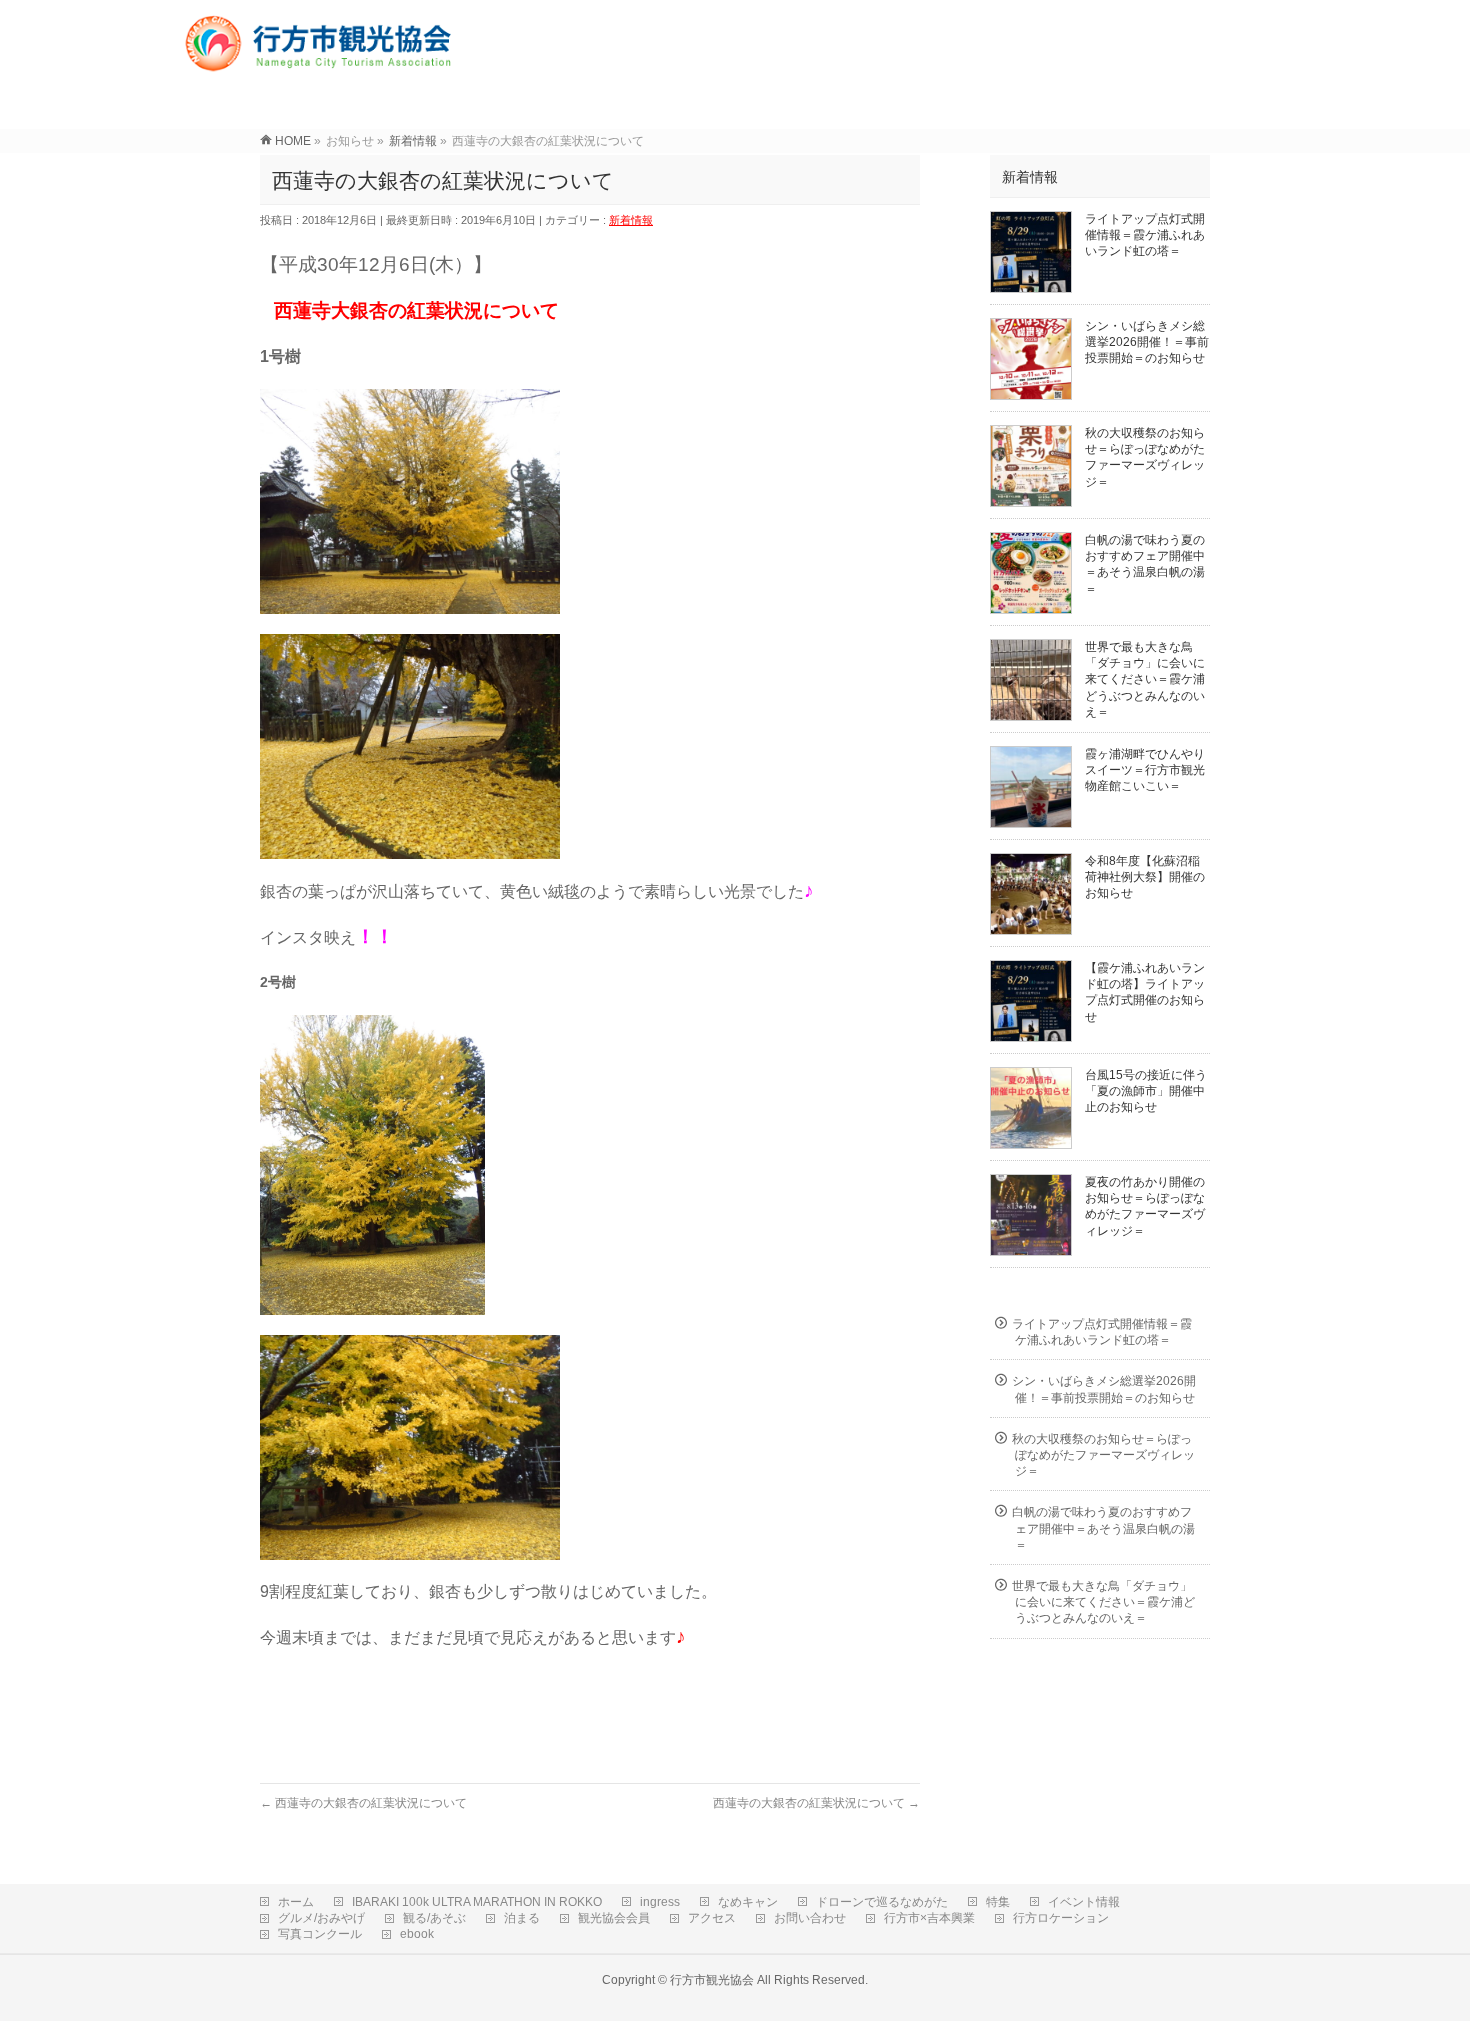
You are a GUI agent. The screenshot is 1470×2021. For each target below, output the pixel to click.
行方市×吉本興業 (929, 1918)
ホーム (296, 1902)
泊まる (522, 1918)
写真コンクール (320, 1934)
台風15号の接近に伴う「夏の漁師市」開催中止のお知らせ (1146, 1091)
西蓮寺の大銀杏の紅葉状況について (363, 1803)
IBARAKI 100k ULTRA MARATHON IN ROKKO (477, 1902)
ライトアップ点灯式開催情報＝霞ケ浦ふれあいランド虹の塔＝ (1145, 235)
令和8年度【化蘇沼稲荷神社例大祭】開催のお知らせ (1145, 877)
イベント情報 (1084, 1902)
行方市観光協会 (712, 1980)
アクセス (712, 1918)
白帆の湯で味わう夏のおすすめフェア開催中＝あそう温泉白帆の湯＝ (1103, 1528)
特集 (998, 1902)
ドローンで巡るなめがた (882, 1902)
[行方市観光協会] (321, 64)
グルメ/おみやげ (321, 1918)
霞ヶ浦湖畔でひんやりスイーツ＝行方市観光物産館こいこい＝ (1145, 770)
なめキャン (748, 1902)
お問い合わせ (810, 1918)
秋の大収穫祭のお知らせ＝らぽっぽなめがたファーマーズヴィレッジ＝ (1103, 1455)
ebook (417, 1934)
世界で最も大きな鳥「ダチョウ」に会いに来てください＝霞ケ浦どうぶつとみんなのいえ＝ (1145, 679)
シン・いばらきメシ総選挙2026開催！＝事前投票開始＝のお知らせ (1147, 342)
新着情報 (631, 220)
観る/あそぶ (434, 1918)
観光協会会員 (614, 1918)
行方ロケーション (1061, 1918)
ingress (660, 1902)
